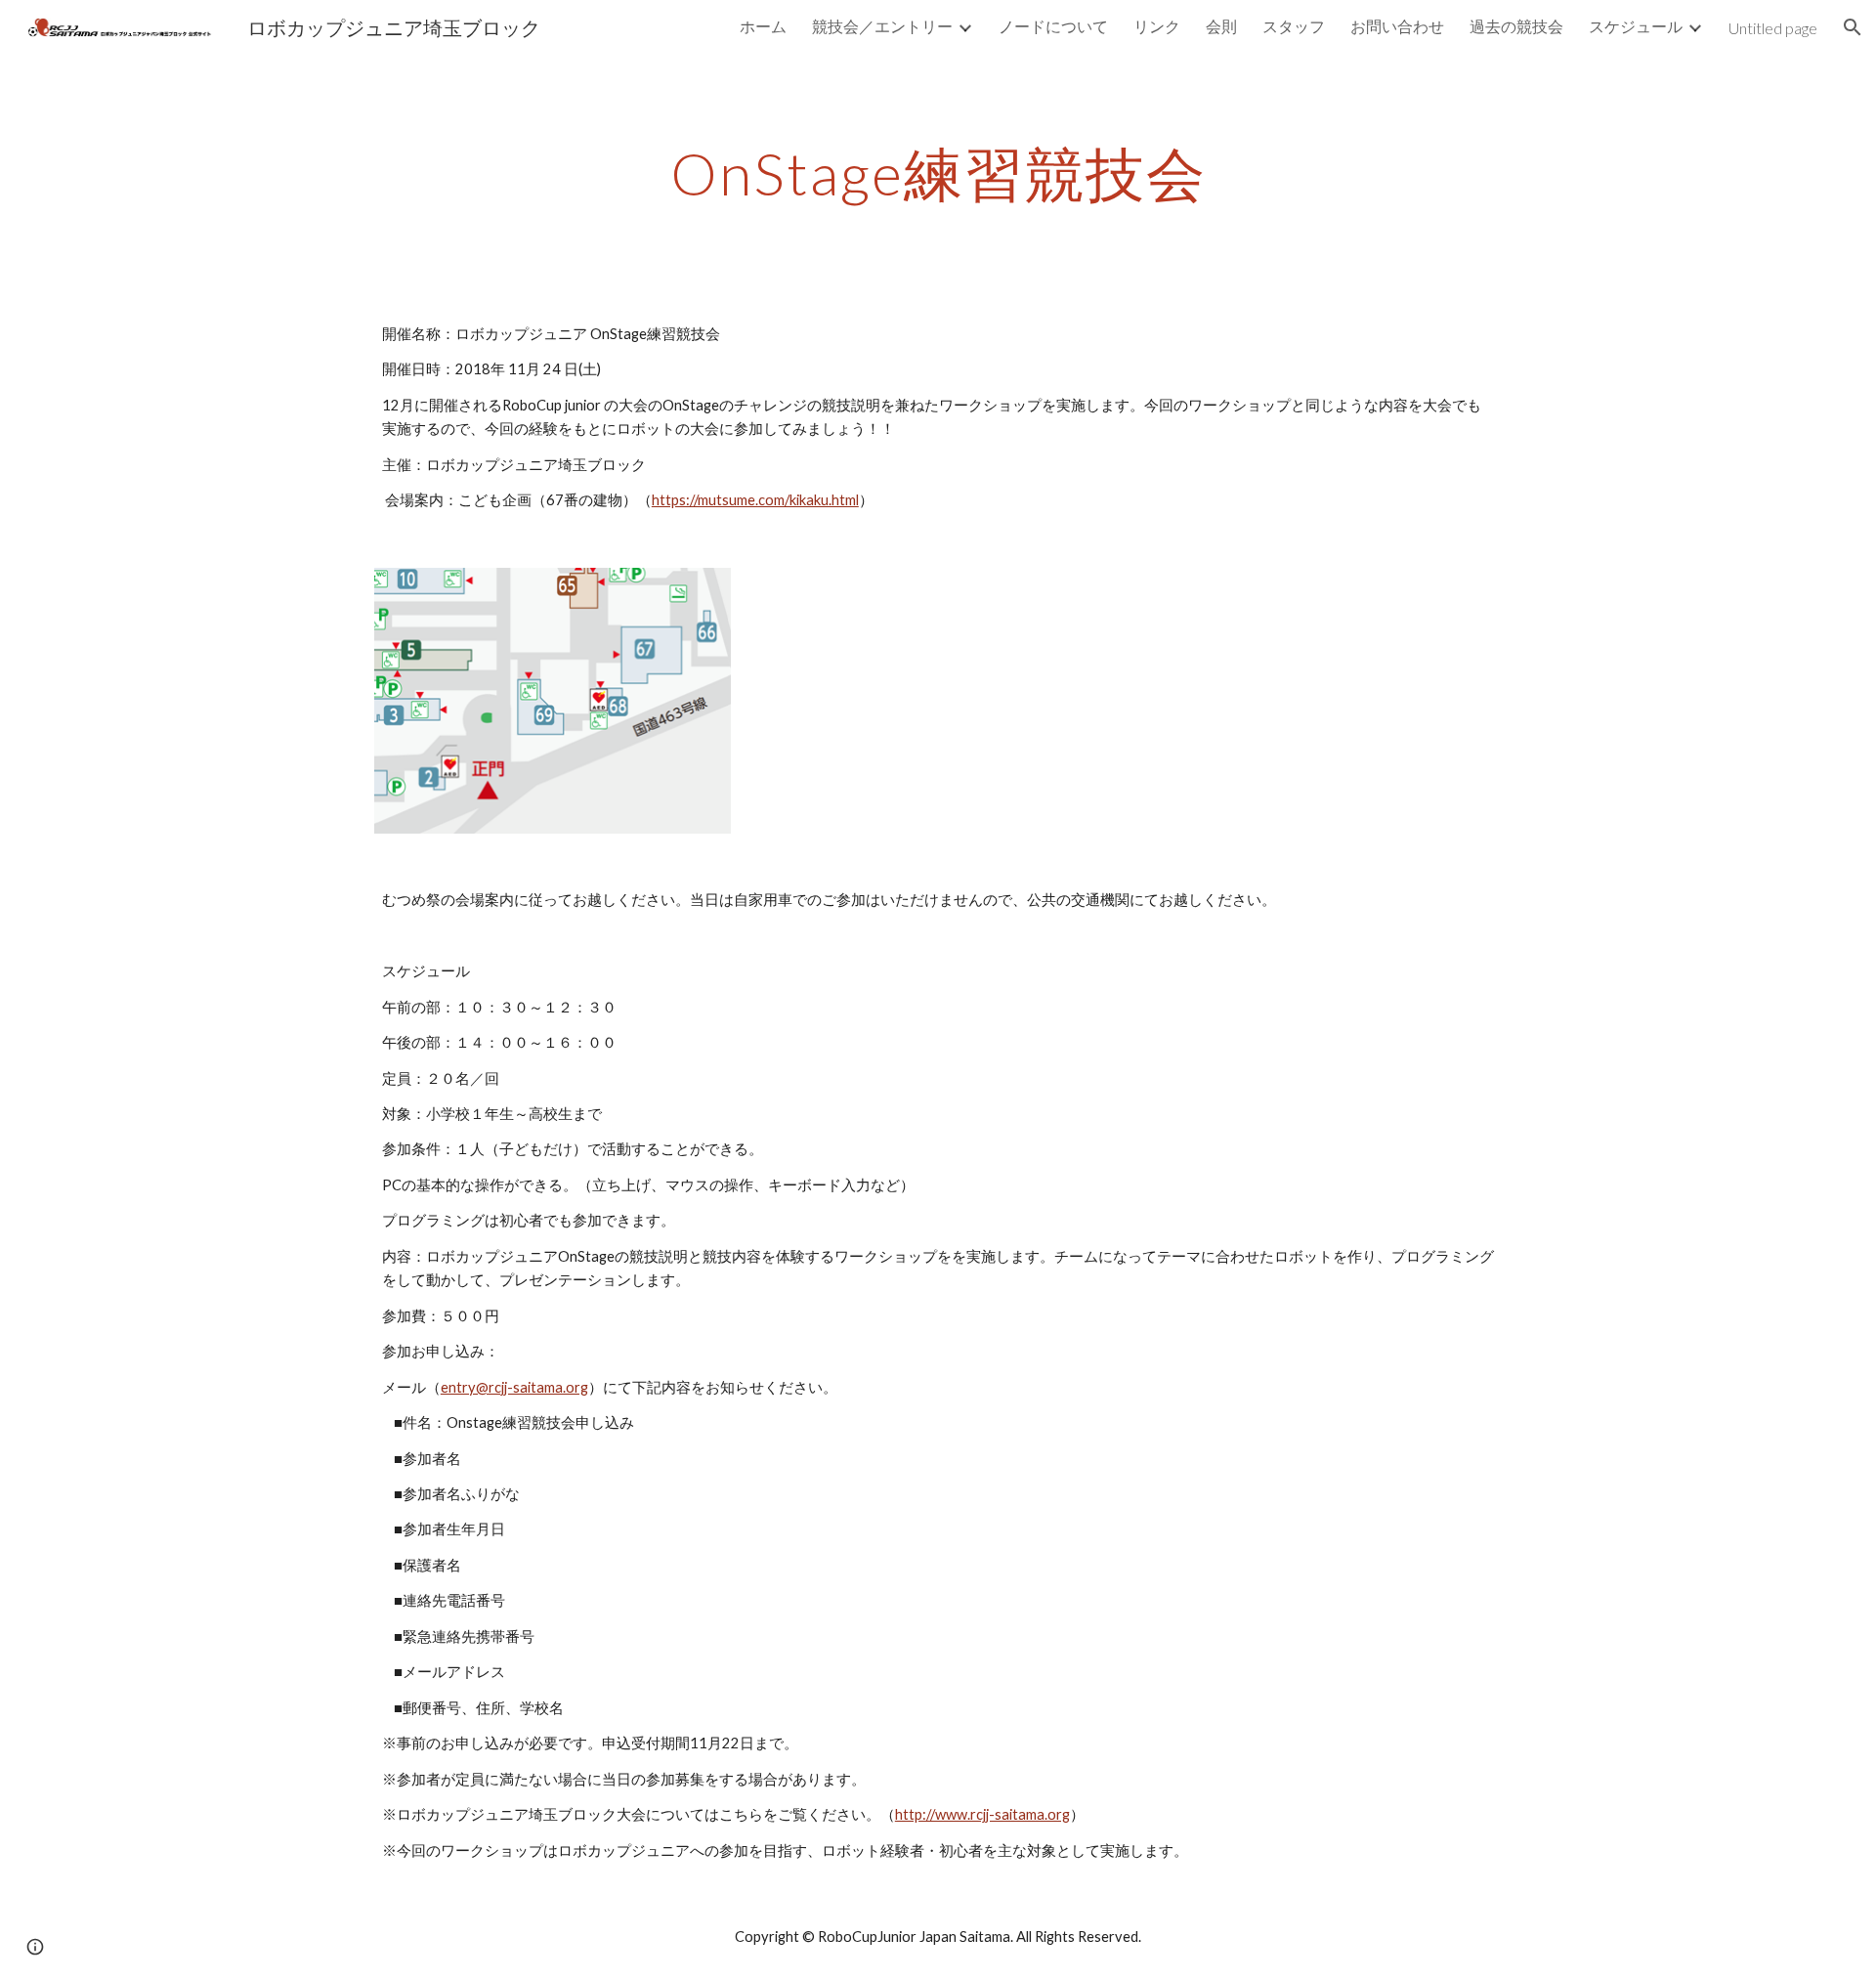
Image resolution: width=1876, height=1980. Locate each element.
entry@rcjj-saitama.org (514, 1387)
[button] (1853, 27)
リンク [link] (1157, 26)
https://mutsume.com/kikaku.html (755, 500)
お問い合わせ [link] (1397, 26)
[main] (938, 173)
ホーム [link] (763, 26)
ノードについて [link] (1053, 26)
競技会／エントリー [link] (882, 26)
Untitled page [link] (1773, 28)
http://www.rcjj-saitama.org (982, 1814)
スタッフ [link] (1294, 26)
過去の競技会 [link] (1516, 26)
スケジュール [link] (1636, 26)
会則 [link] (1221, 26)
